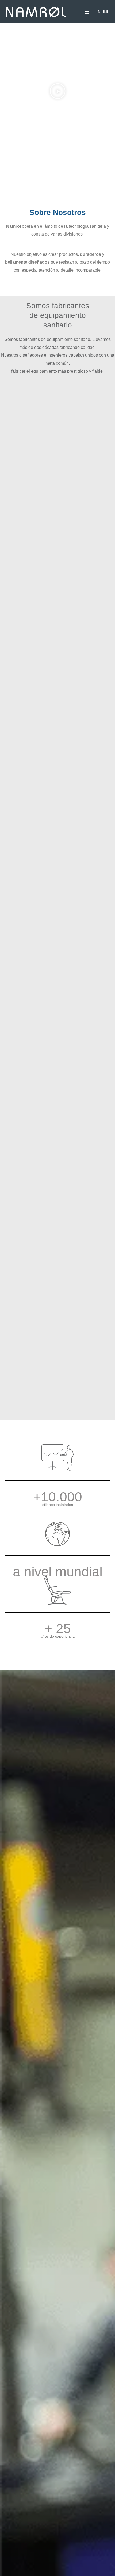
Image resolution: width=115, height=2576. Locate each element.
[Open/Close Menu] (87, 12)
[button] (58, 91)
